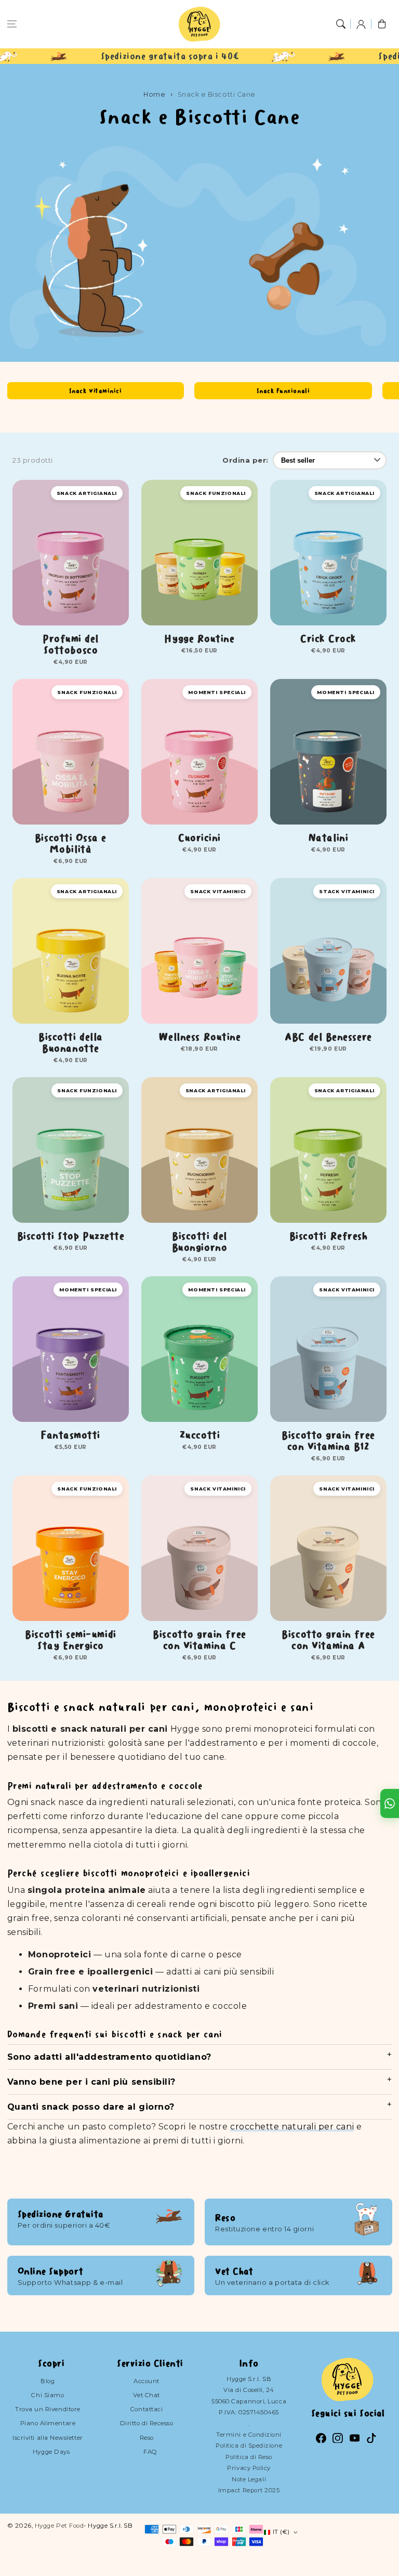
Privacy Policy (249, 2468)
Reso (147, 2438)
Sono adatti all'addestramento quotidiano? (109, 2057)
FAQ (150, 2452)
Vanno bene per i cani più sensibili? (91, 2082)
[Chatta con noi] (390, 1803)
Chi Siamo (48, 2395)
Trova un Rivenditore (48, 2409)
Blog (48, 2381)
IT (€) (281, 2532)
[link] (29, 56)
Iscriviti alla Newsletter (48, 2438)
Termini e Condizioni (249, 2435)
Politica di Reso (249, 2457)
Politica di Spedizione (249, 2446)
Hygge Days (51, 2452)
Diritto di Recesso (147, 2423)
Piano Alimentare (48, 2423)
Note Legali (249, 2479)
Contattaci (147, 2409)
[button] (12, 24)
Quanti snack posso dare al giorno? (91, 2107)
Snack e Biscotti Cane (217, 94)
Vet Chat (146, 2395)
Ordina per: (245, 460)
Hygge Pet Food (59, 2526)
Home (154, 94)
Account (147, 2381)
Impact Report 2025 (249, 2490)
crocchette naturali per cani (292, 2127)
